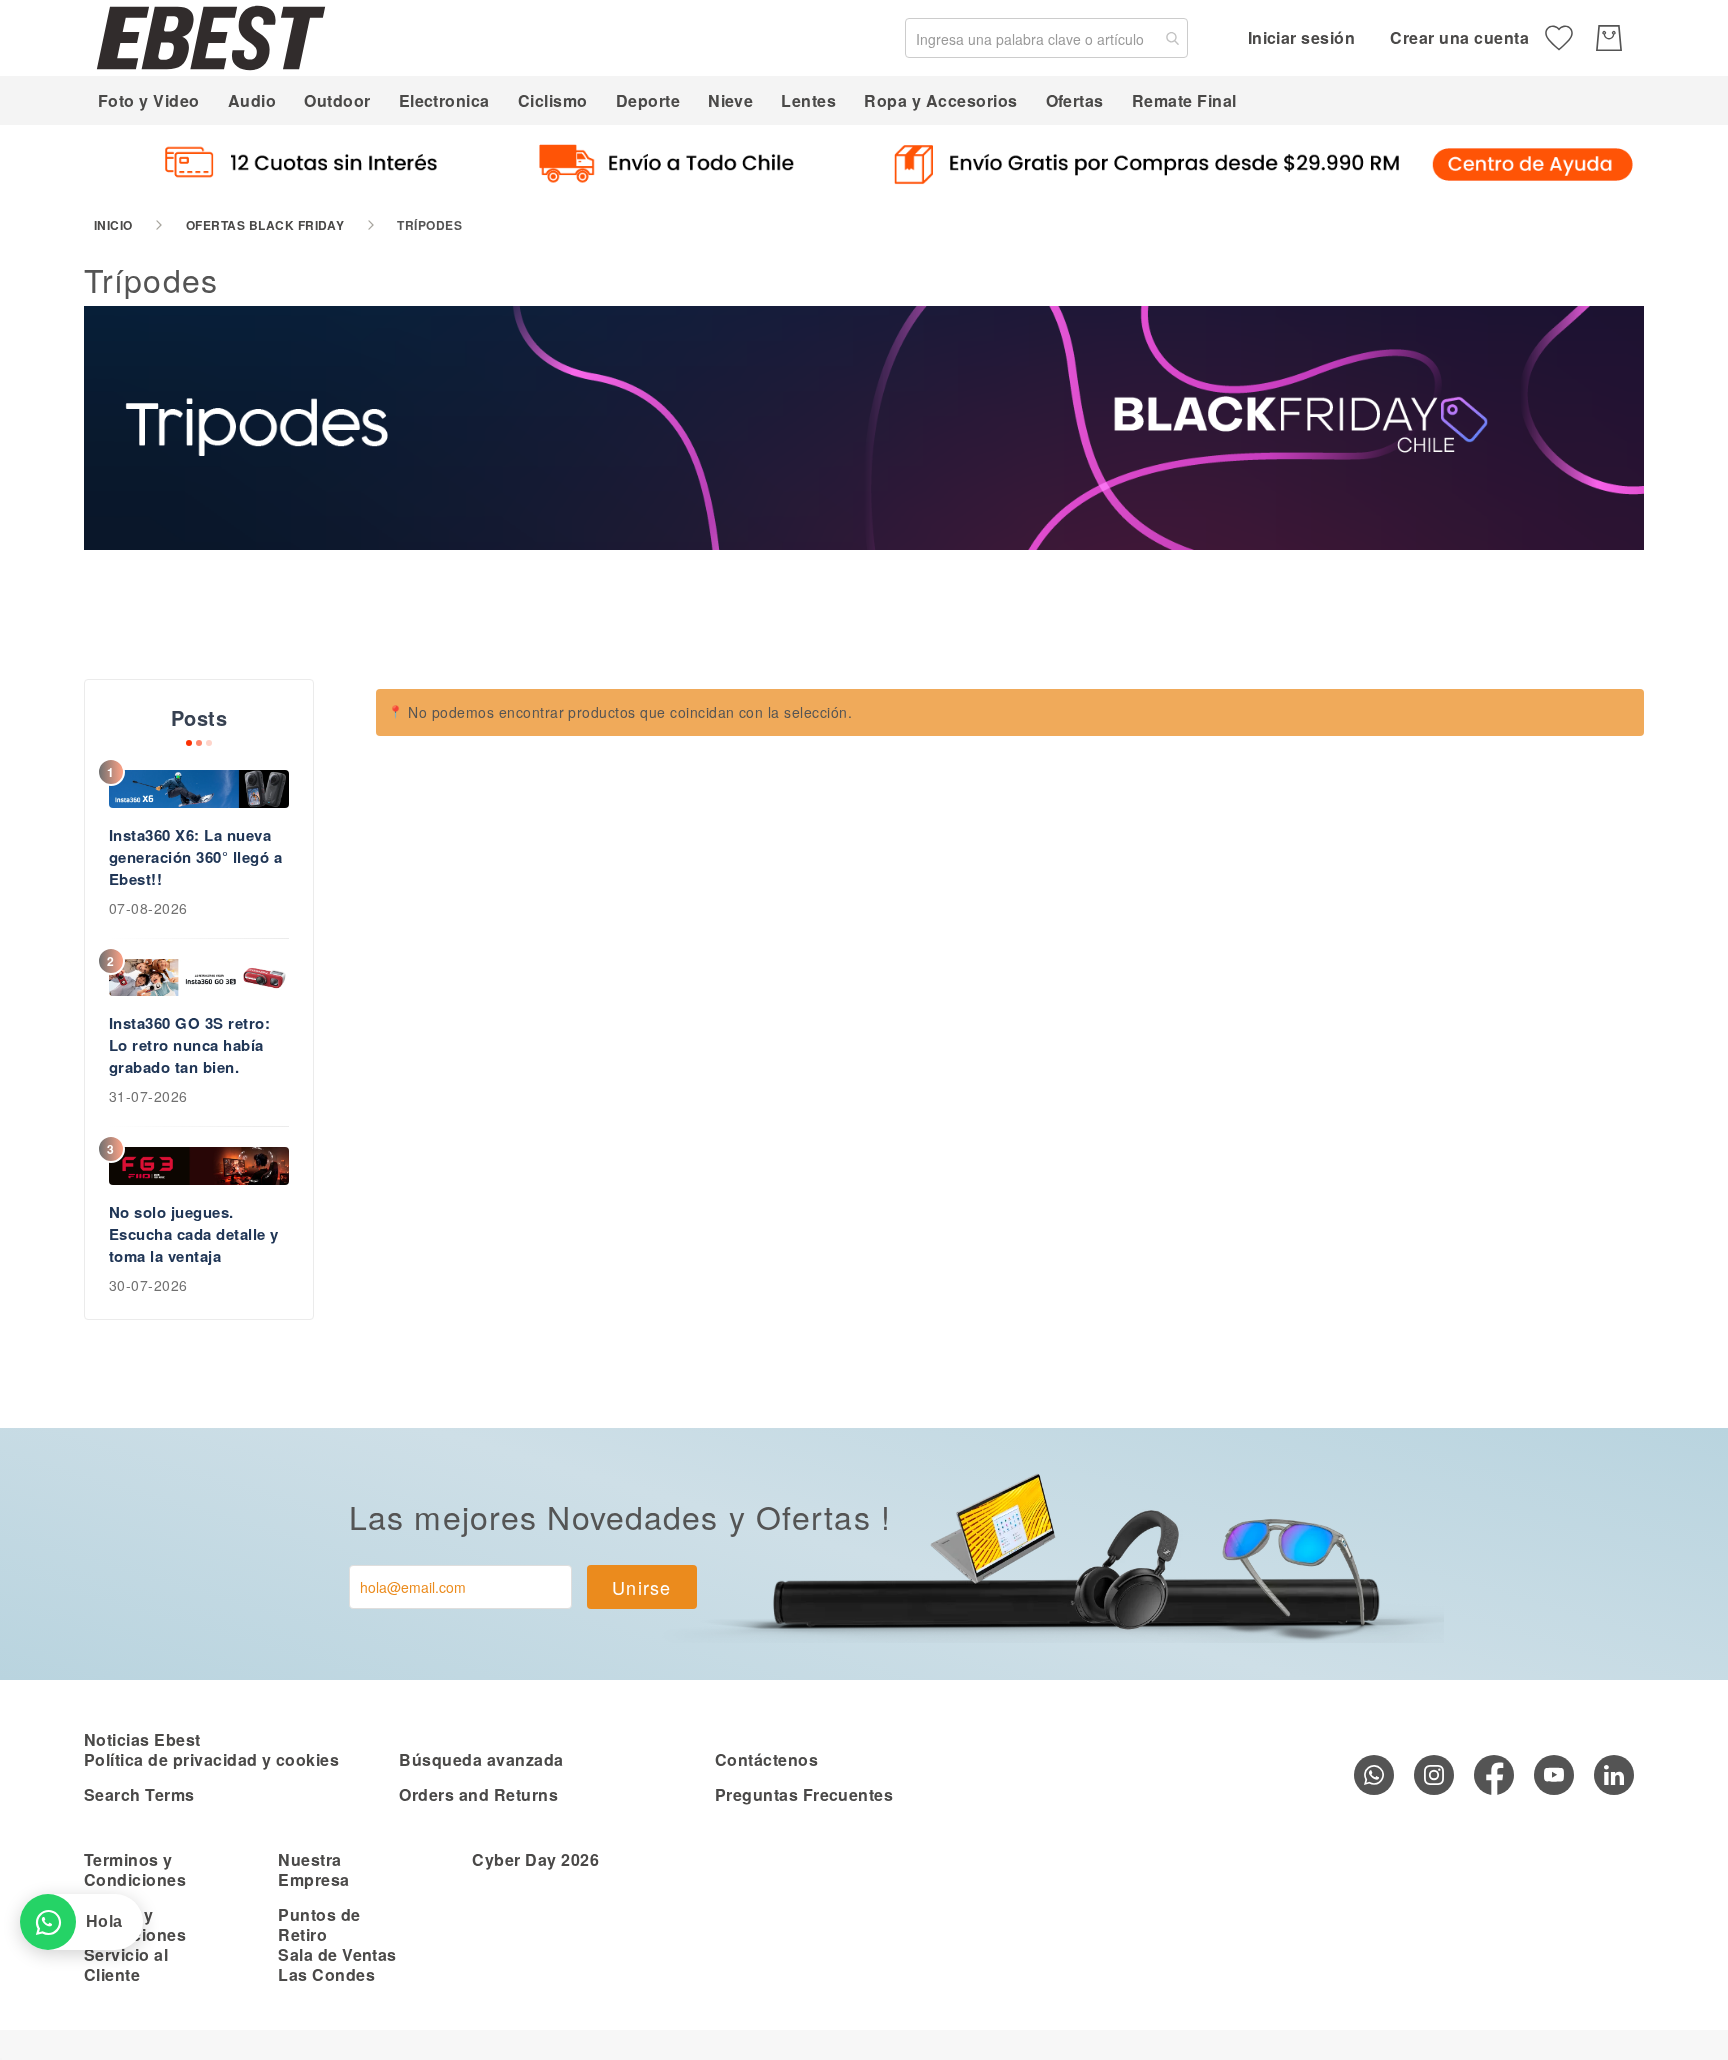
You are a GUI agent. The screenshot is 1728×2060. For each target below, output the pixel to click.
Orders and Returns (478, 1794)
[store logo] (211, 37)
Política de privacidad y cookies (211, 1759)
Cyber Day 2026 (535, 1859)
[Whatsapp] (1374, 1775)
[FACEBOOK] (1494, 1775)
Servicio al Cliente (126, 1964)
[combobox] (1046, 38)
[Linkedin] (1614, 1775)
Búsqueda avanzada (481, 1759)
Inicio (113, 225)
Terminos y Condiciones (135, 1869)
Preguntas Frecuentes (804, 1794)
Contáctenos (766, 1759)
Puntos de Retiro (319, 1924)
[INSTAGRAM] (1434, 1775)
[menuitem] (149, 100)
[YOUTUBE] (1554, 1775)
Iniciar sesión (1302, 37)
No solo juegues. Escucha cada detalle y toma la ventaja (194, 1234)
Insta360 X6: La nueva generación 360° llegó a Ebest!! (195, 857)
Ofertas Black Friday (265, 225)
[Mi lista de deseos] (1559, 38)
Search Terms (139, 1794)
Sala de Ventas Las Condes (337, 1964)
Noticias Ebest (142, 1739)
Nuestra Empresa (313, 1869)
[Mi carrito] (1609, 38)
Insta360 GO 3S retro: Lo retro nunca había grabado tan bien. (189, 1045)
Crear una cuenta (1459, 37)
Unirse (642, 1587)
